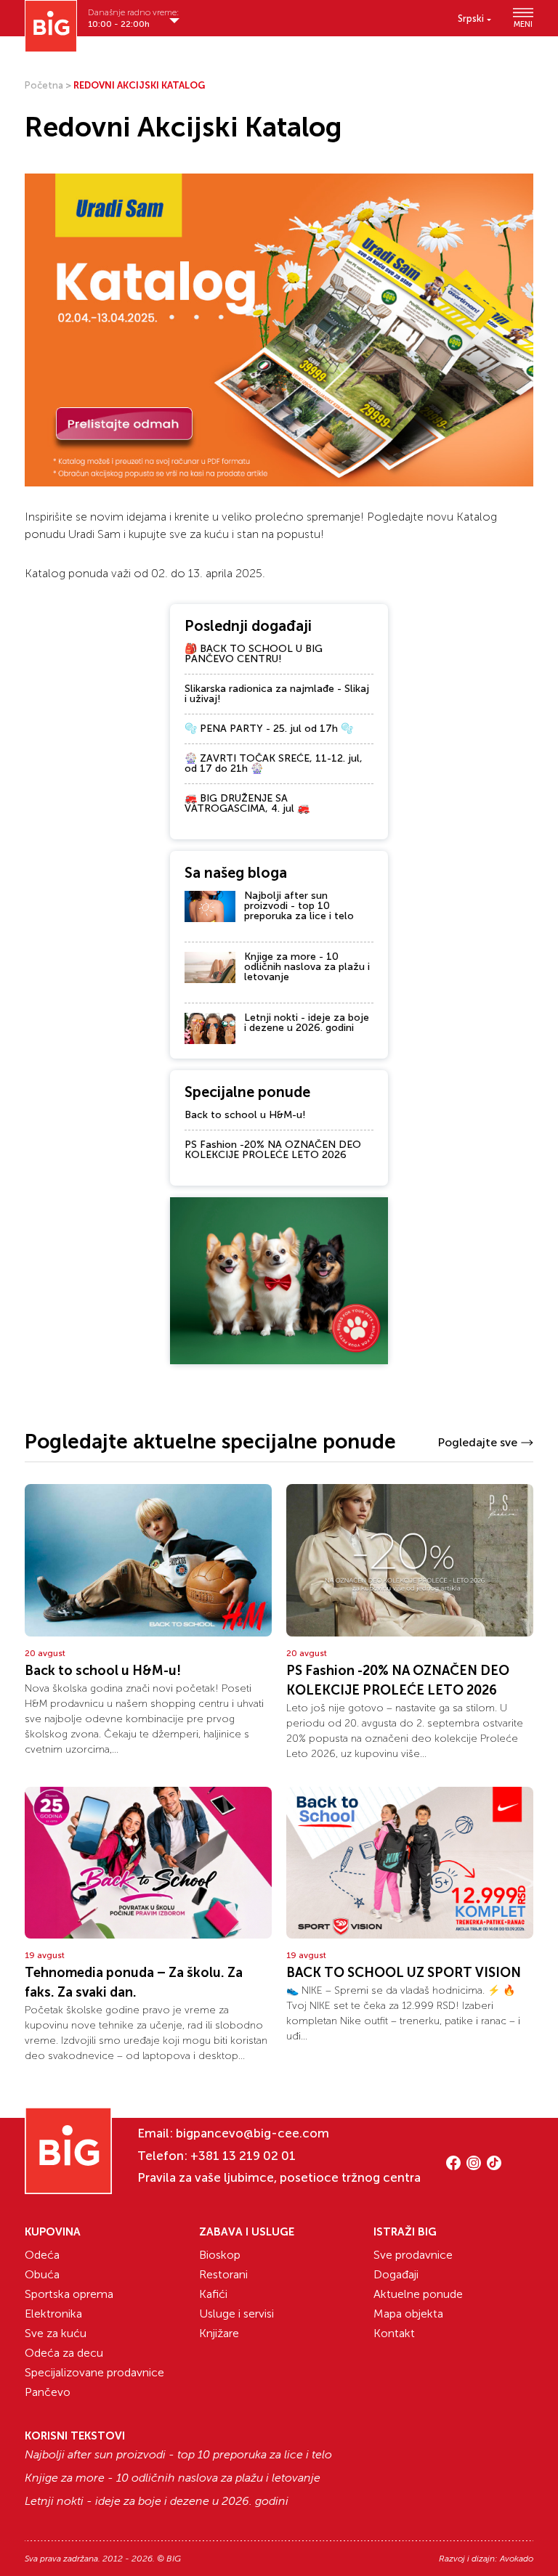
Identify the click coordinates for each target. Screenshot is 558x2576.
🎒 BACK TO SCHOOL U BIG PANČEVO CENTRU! (254, 654)
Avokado (517, 2559)
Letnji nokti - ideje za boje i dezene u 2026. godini (307, 1023)
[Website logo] (51, 26)
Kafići (213, 2294)
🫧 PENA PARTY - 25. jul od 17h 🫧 (269, 729)
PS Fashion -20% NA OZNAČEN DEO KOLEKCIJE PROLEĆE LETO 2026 (273, 1150)
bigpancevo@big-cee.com (252, 2133)
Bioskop (220, 2255)
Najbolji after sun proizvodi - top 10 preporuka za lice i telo (299, 906)
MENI (523, 24)
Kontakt (394, 2333)
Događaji (396, 2274)
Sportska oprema (69, 2294)
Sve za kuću (56, 2333)
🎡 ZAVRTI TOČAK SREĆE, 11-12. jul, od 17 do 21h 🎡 (274, 763)
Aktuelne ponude (418, 2294)
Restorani (223, 2274)
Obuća (42, 2274)
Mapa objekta (408, 2314)
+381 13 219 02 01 (243, 2156)
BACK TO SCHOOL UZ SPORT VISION (404, 1973)
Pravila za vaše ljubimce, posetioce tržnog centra (279, 2177)
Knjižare (219, 2333)
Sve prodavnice (413, 2255)
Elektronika (53, 2314)
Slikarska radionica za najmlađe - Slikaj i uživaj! (277, 694)
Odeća (42, 2255)
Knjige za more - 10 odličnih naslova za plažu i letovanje (307, 967)
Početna (44, 85)
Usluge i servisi (236, 2314)
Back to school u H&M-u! (245, 1115)
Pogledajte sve (477, 1442)
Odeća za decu (64, 2353)
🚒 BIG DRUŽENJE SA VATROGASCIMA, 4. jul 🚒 (247, 803)
